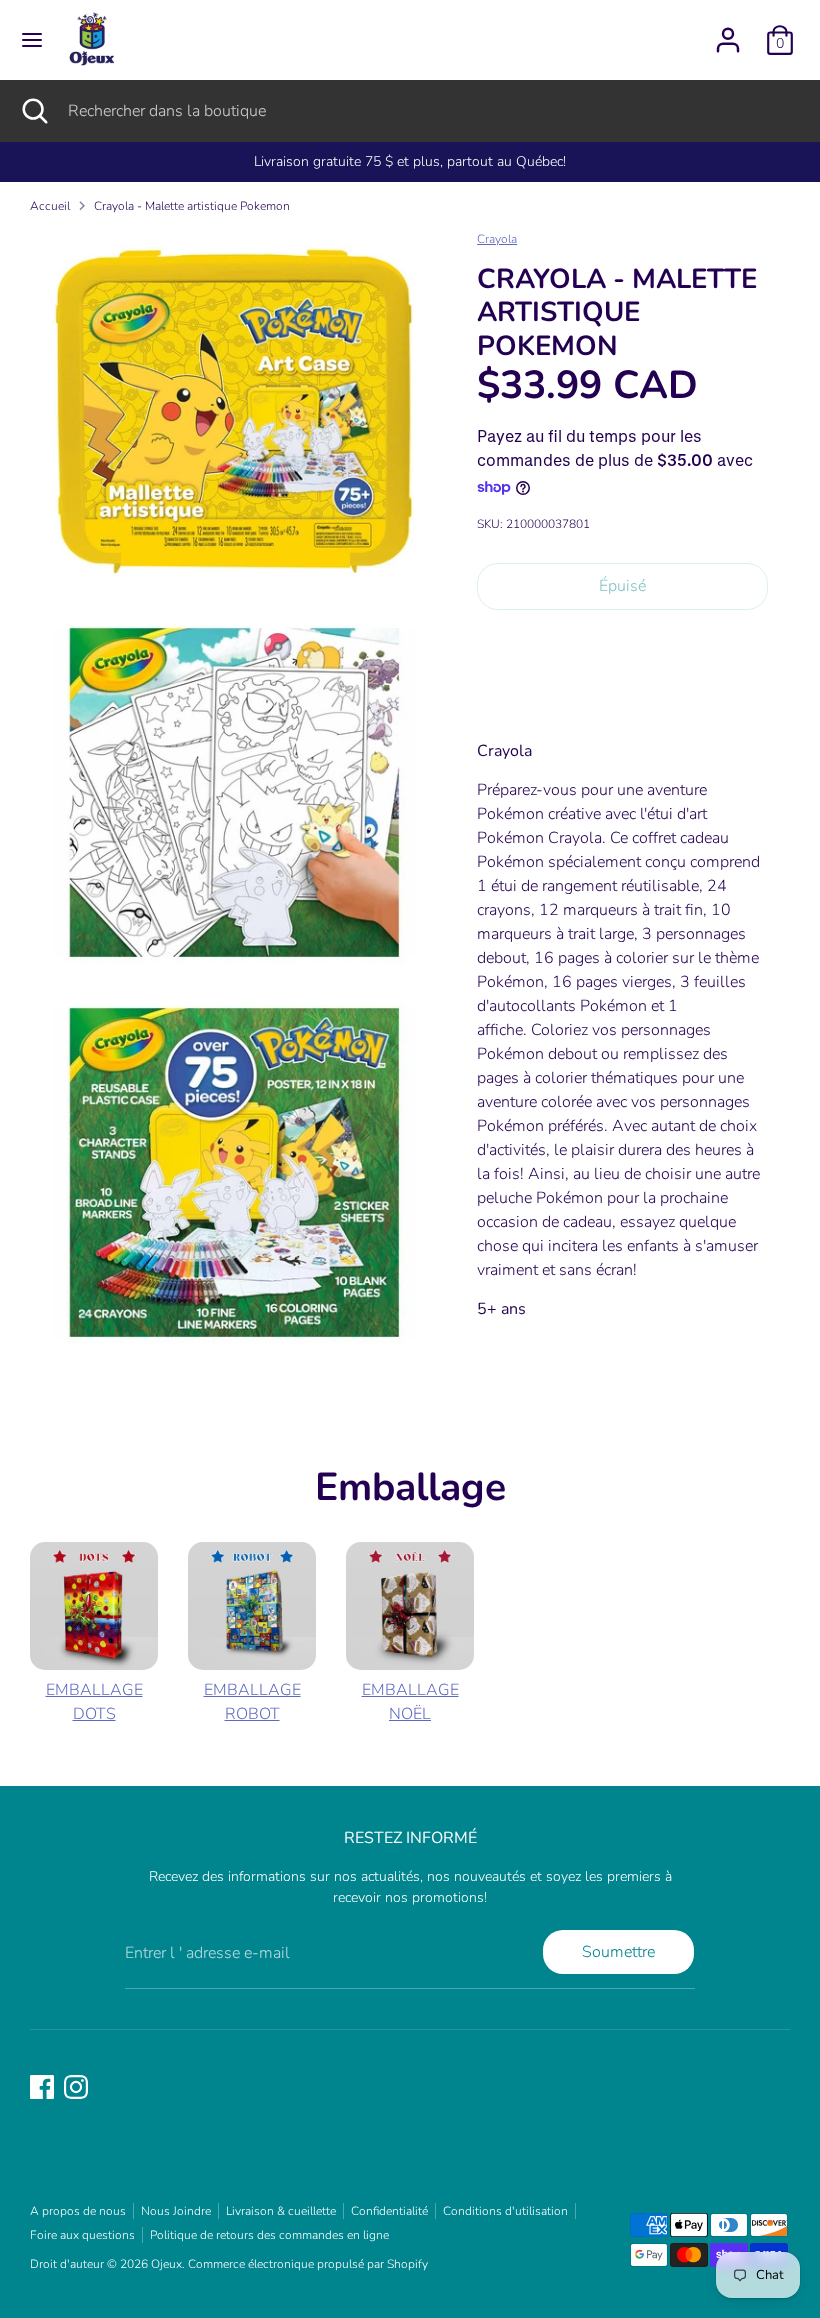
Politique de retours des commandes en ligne (269, 2235)
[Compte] (728, 32)
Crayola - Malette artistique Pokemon (192, 206)
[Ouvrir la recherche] (34, 111)
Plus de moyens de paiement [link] (623, 696)
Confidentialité (389, 2211)
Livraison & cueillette (281, 2211)
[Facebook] (42, 2087)
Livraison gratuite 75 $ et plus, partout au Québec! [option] (410, 161)
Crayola (497, 239)
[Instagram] (76, 2087)
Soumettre (618, 1952)
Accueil (50, 206)
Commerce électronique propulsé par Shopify (308, 2264)
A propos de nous (78, 2211)
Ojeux (166, 2264)
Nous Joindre (176, 2211)
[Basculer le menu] (32, 40)
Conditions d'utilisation (505, 2211)
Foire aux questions (82, 2235)
